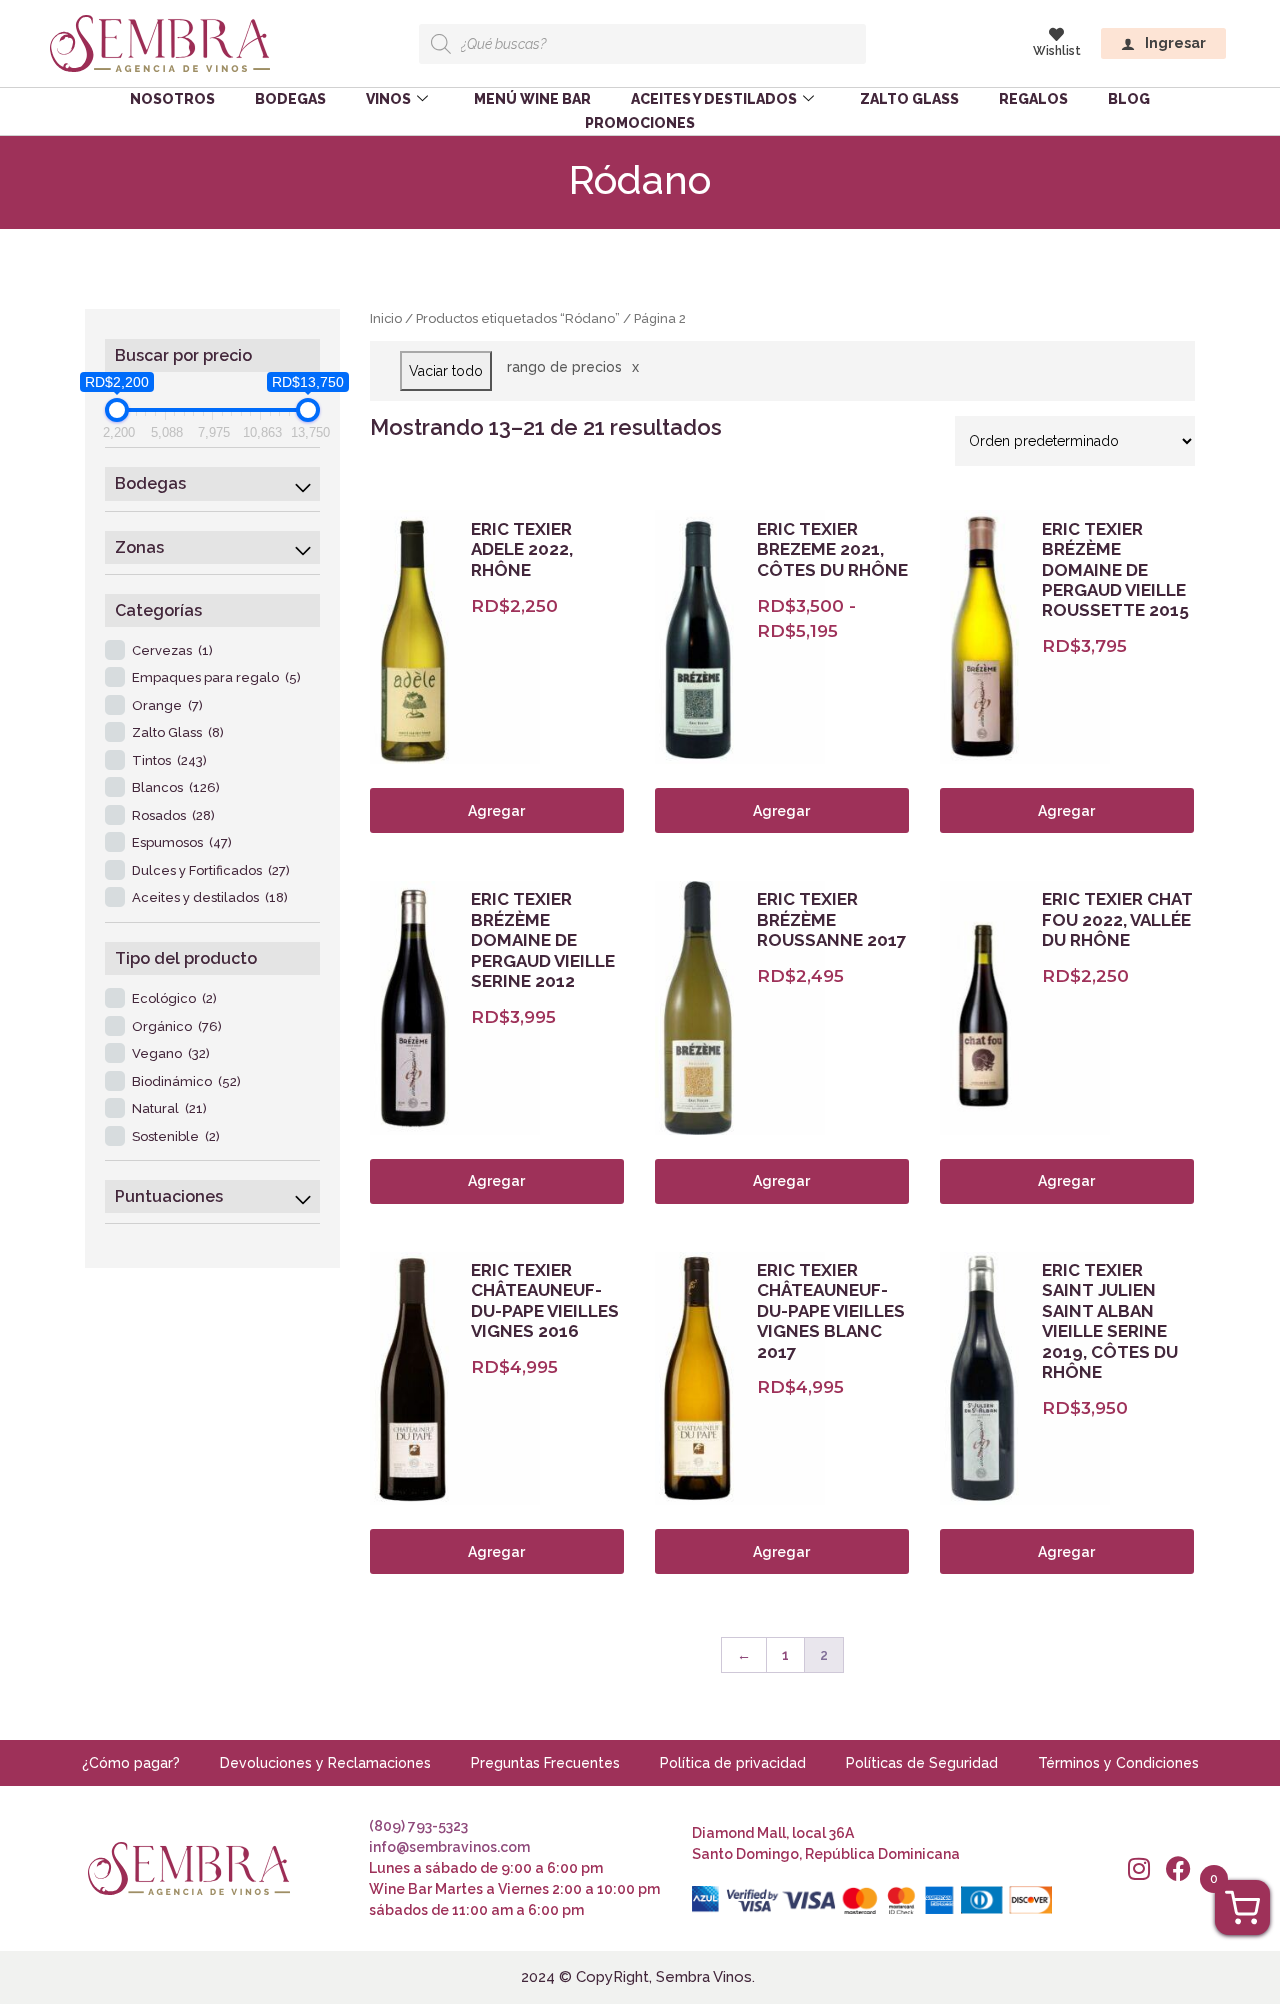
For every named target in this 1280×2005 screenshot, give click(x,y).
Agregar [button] (496, 811)
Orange (167, 705)
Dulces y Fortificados (211, 870)
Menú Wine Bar (532, 99)
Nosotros (172, 99)
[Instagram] (1138, 1868)
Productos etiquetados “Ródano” (518, 318)
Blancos (176, 787)
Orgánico (177, 1026)
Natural (169, 1108)
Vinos (388, 99)
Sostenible (176, 1136)
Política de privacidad (733, 1763)
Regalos (1033, 99)
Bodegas (290, 99)
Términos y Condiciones (1118, 1763)
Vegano (171, 1053)
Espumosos (182, 842)
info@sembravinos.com (449, 1847)
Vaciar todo (446, 371)
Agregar (781, 811)
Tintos (169, 760)
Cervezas (172, 650)
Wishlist (1057, 51)
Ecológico (174, 998)
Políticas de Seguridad (922, 1763)
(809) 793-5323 (418, 1826)
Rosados (173, 815)
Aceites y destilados (714, 99)
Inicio (386, 318)
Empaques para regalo (216, 677)
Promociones (640, 123)
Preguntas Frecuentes (545, 1763)
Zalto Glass (909, 99)
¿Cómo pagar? (131, 1763)
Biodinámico (186, 1081)
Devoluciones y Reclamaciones (325, 1763)
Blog (1129, 99)
